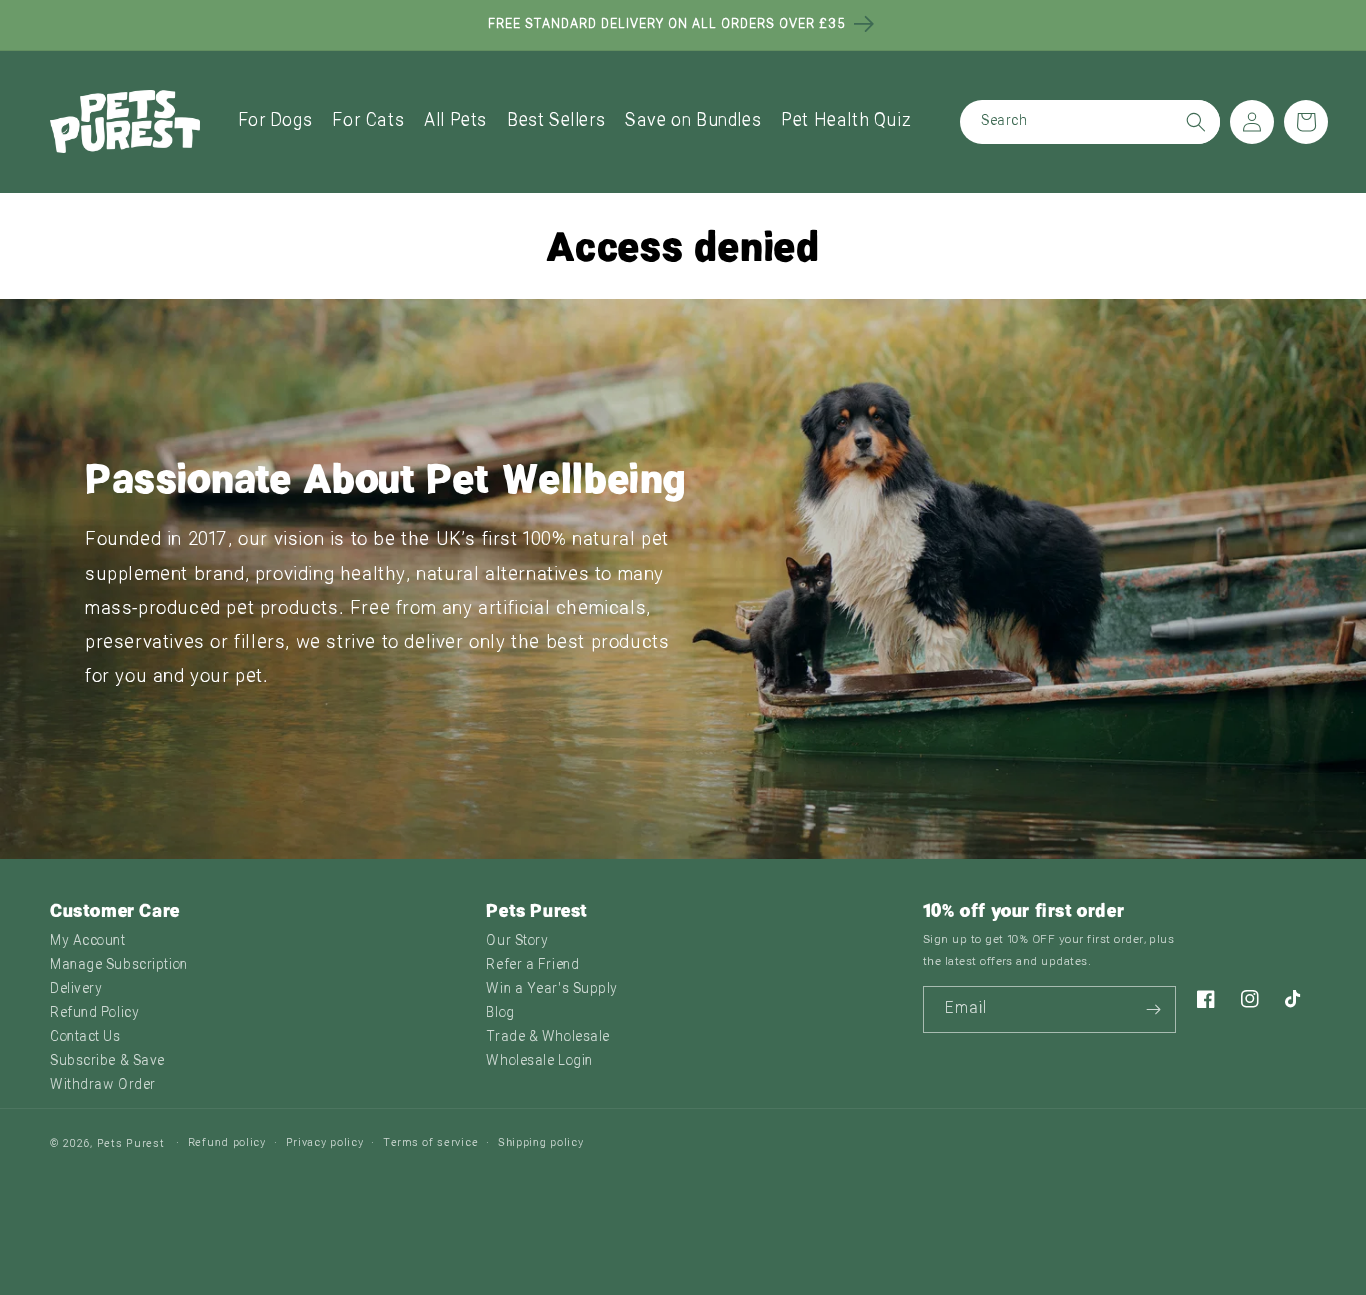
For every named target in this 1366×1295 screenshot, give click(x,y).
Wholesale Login (539, 1061)
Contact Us (85, 1037)
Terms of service (430, 1143)
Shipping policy (541, 1143)
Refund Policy (94, 1013)
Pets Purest (131, 1144)
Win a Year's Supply (552, 989)
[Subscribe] (1153, 1009)
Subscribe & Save (107, 1061)
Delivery (76, 989)
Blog (500, 1013)
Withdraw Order (103, 1085)
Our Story (517, 941)
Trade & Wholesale (548, 1037)
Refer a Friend (532, 965)
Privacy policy (325, 1143)
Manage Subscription (119, 965)
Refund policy (227, 1143)
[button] (275, 121)
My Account (88, 941)
